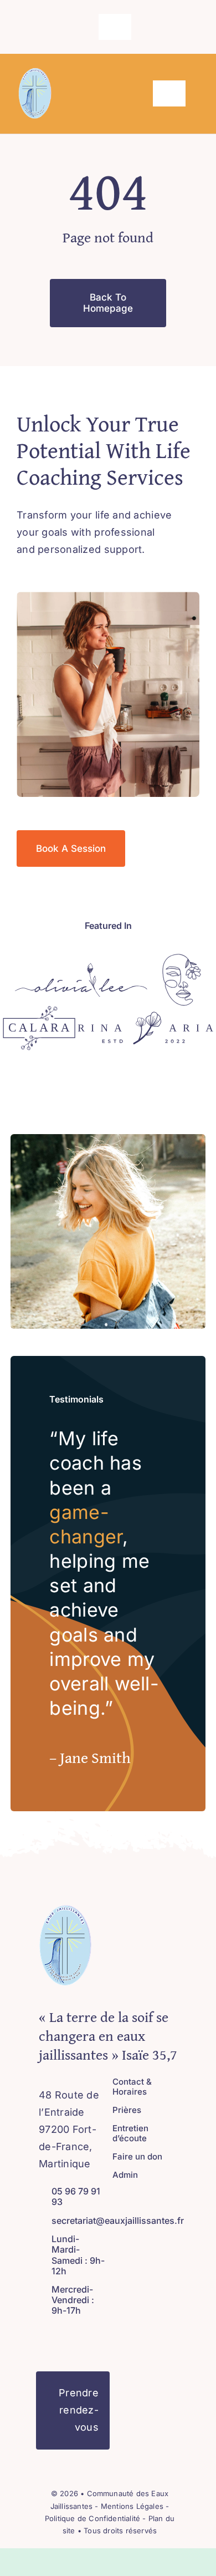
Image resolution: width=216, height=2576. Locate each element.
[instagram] (95, 27)
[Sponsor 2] (182, 959)
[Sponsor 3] (39, 1011)
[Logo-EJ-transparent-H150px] (35, 72)
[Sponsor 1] (81, 967)
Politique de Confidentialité (92, 2518)
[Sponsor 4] (145, 1016)
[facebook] (77, 27)
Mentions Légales (133, 2506)
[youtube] (78, 2336)
